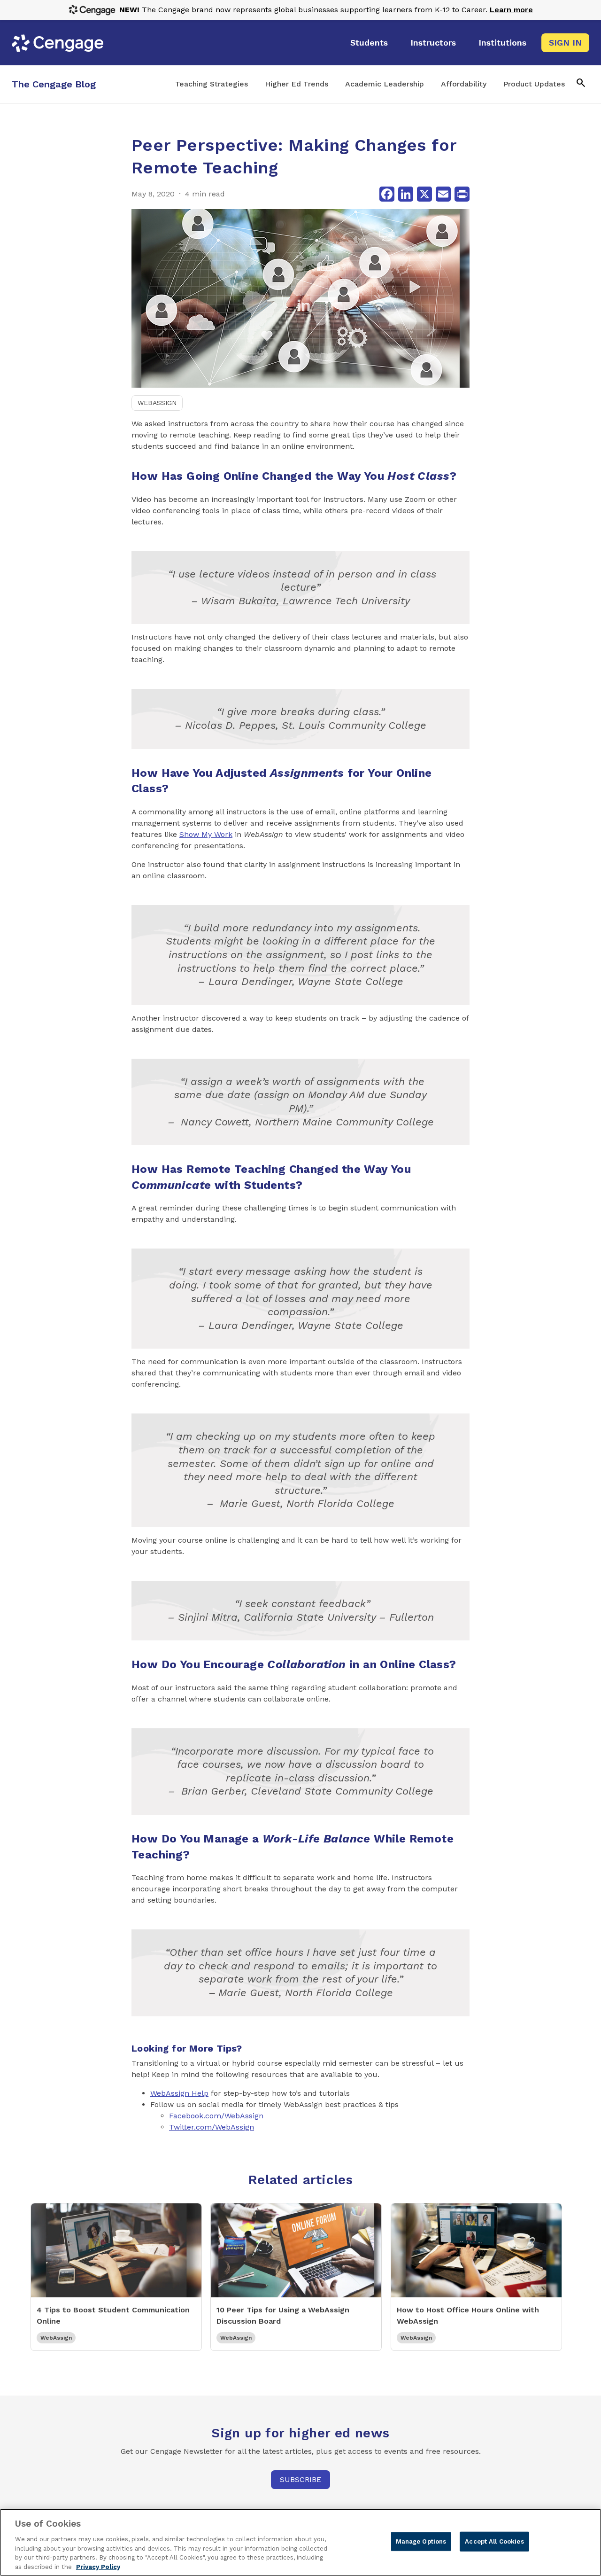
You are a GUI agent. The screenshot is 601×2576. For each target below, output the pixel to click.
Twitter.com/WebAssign (212, 2127)
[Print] (462, 194)
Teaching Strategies (212, 84)
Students (369, 43)
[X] (424, 194)
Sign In (565, 43)
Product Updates (534, 84)
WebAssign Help (179, 2093)
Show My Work (206, 834)
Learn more (511, 10)
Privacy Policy (98, 2566)
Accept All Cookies (494, 2541)
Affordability (464, 84)
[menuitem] (369, 43)
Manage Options (421, 2541)
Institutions (502, 43)
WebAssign (157, 403)
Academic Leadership (385, 84)
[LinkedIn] (406, 194)
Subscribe (300, 2479)
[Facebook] (387, 194)
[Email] (443, 194)
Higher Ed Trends (297, 84)
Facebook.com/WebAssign (216, 2116)
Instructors (433, 43)
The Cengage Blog (54, 84)
